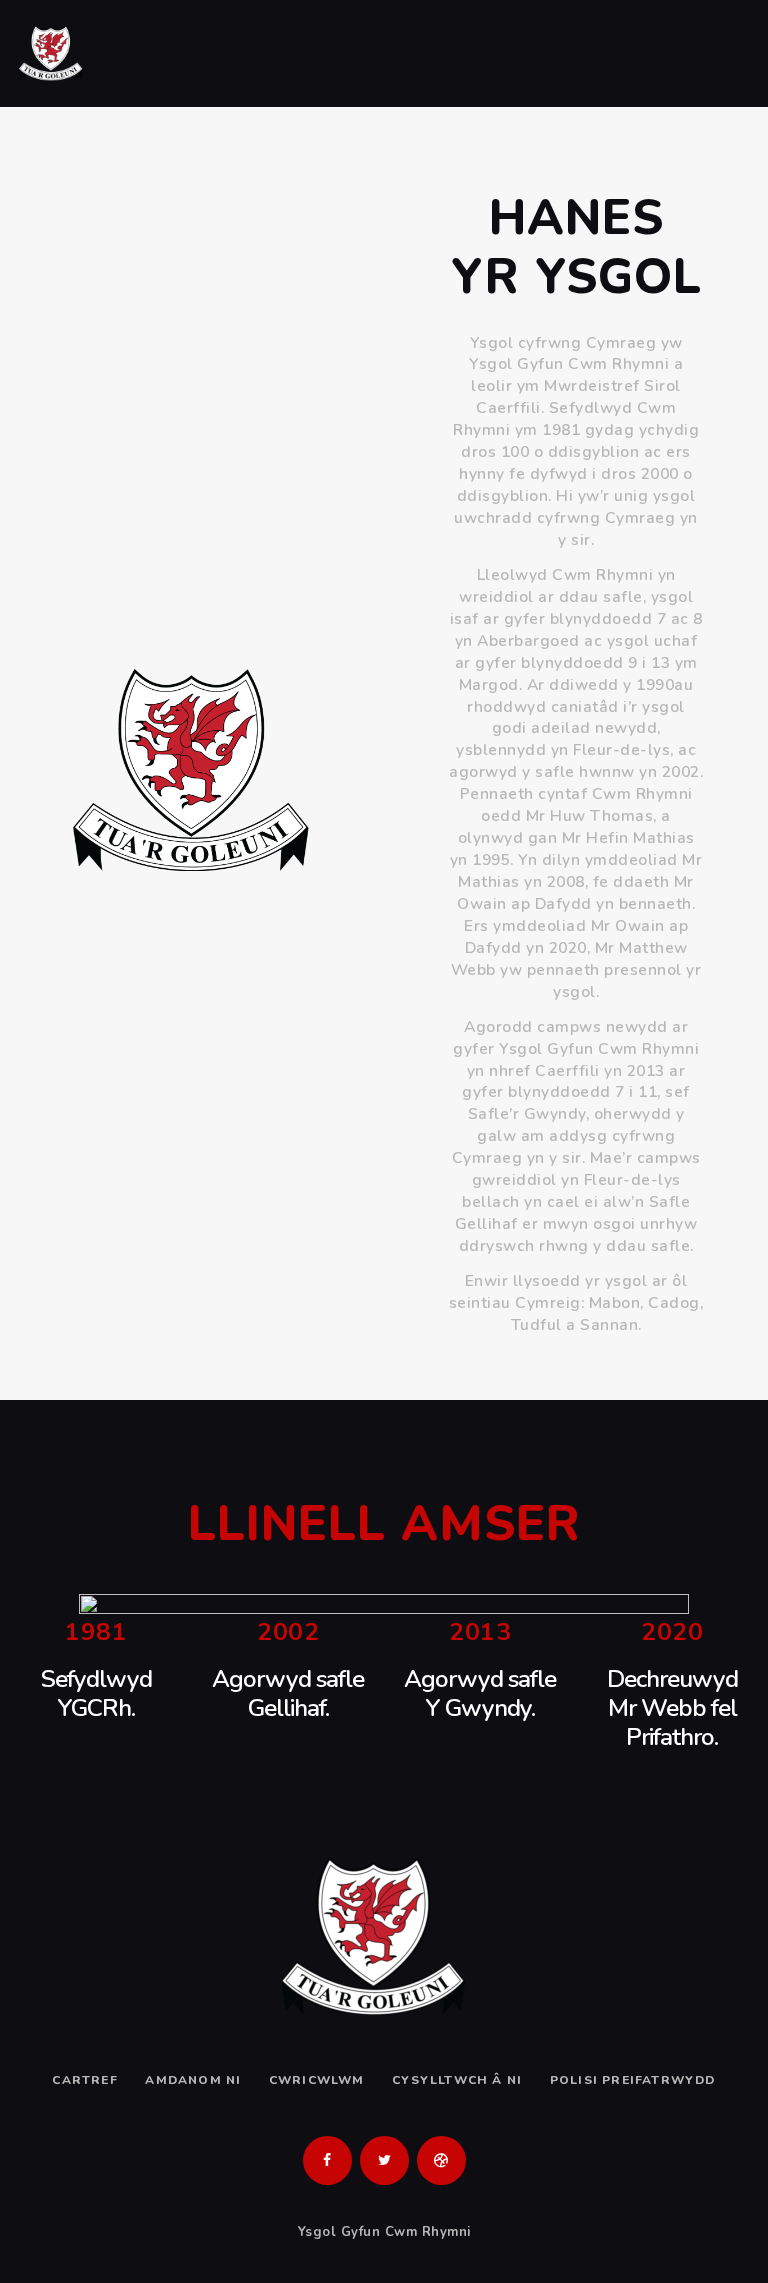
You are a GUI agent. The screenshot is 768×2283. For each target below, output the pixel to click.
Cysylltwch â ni (457, 2080)
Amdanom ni (193, 2080)
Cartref (84, 2080)
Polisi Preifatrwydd (633, 2080)
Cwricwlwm (317, 2080)
